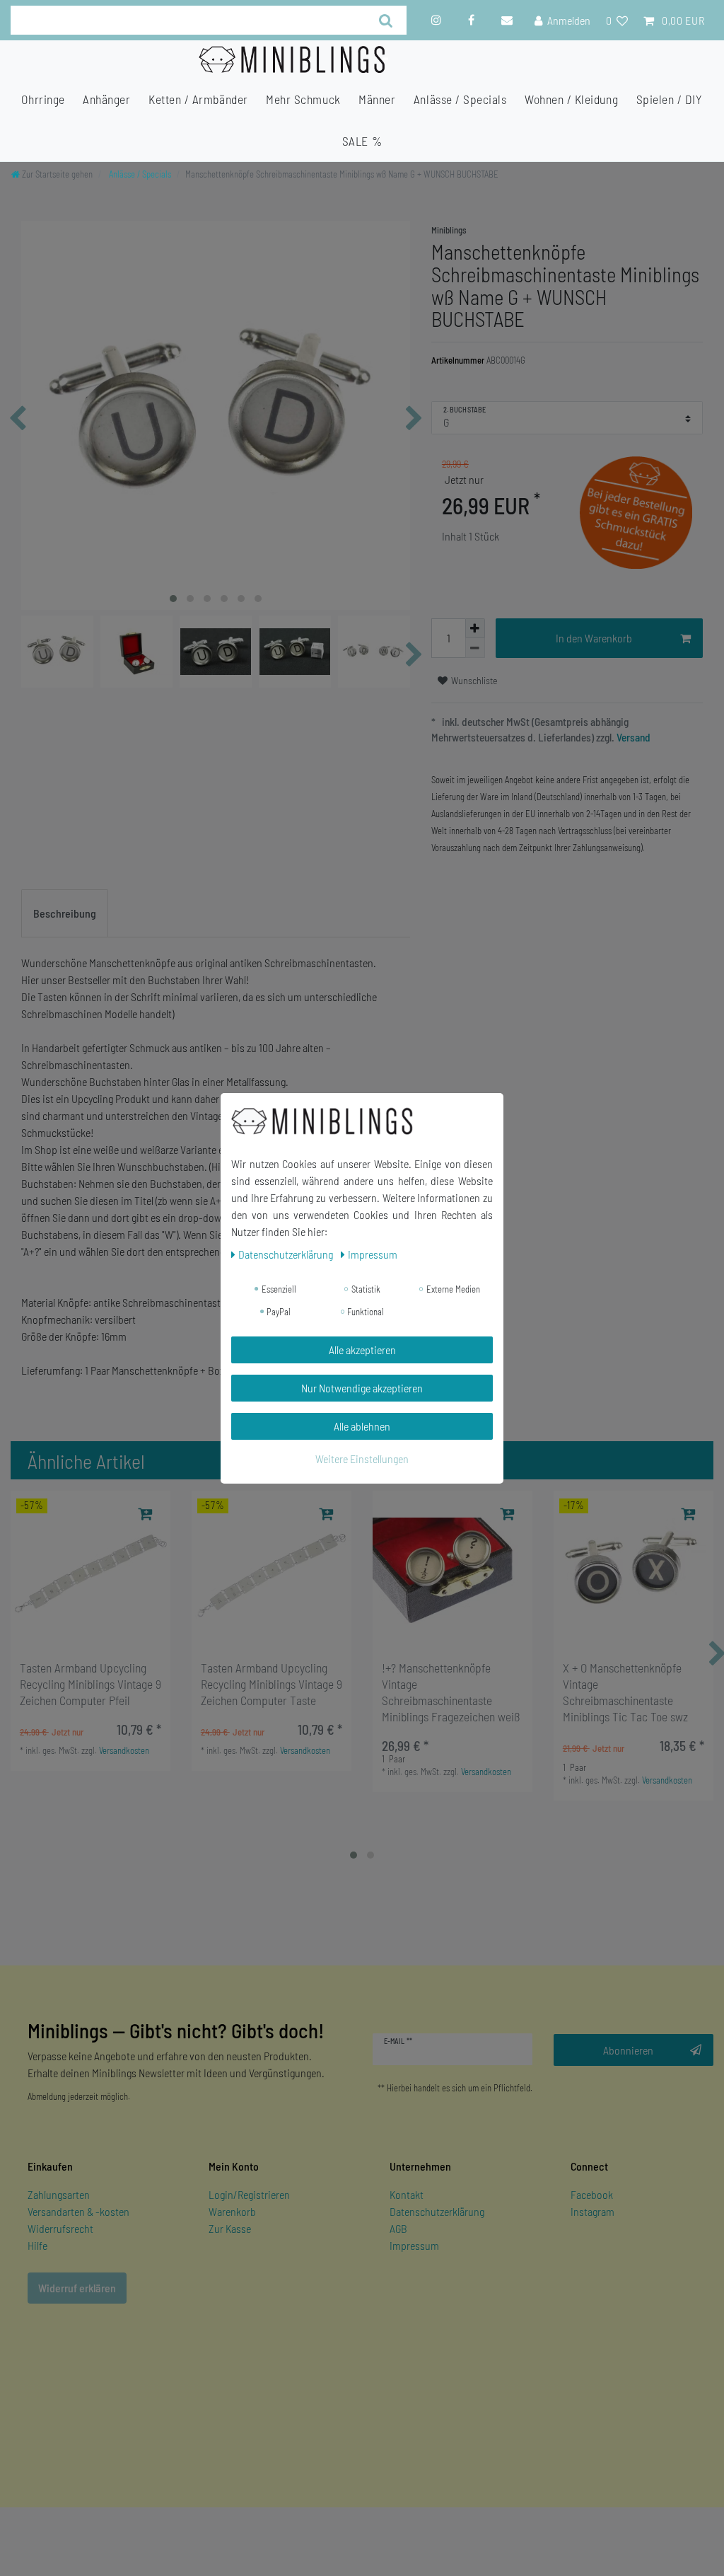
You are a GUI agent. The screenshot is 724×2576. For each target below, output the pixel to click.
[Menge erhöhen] (475, 628)
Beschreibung (65, 913)
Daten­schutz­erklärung (287, 1254)
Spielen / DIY (670, 99)
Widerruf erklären (77, 2288)
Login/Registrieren (249, 2194)
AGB (398, 2228)
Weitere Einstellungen (362, 1459)
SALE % (362, 141)
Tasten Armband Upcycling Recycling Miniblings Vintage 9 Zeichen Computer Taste (271, 1684)
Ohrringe (43, 99)
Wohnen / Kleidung (571, 99)
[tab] (65, 913)
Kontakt (407, 2194)
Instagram (592, 2211)
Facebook (592, 2194)
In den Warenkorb (594, 638)
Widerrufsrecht (60, 2228)
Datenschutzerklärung (437, 2211)
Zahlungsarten (59, 2194)
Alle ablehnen (362, 1426)
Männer (377, 99)
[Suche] (386, 20)
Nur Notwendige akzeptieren (362, 1388)
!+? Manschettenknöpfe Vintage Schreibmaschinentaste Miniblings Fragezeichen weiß (451, 1692)
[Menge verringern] (475, 648)
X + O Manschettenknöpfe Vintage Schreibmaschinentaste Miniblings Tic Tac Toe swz (625, 1692)
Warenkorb (232, 2211)
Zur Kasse (230, 2228)
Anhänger (106, 99)
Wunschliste (473, 680)
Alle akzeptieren (362, 1350)
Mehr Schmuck (303, 99)
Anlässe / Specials (460, 99)
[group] (90, 1571)
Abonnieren (628, 2050)
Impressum (414, 2245)
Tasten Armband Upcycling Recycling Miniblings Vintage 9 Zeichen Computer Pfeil (90, 1684)
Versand (632, 737)
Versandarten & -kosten (78, 2211)
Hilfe (37, 2245)
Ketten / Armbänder (198, 99)
